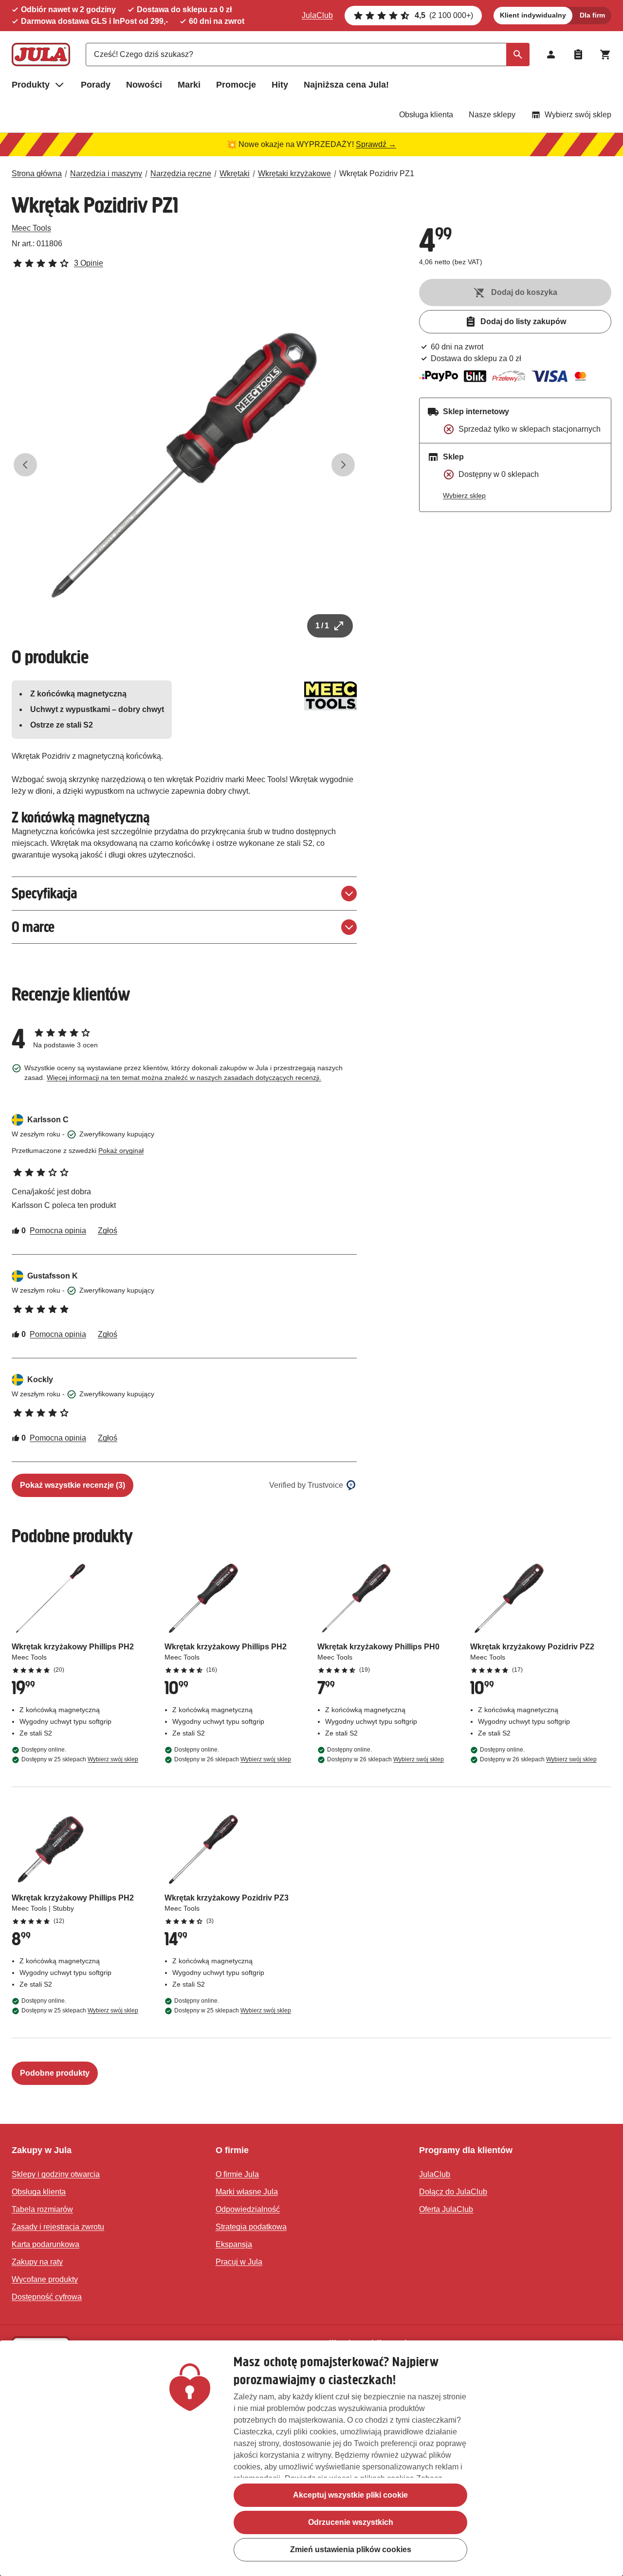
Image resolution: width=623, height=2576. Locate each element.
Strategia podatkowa (251, 2227)
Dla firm (592, 15)
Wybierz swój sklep (578, 115)
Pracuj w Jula (239, 2262)
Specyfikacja (44, 893)
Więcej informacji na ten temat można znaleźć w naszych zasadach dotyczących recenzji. (184, 1078)
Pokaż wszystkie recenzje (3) (73, 1485)
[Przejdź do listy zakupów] (578, 55)
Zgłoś (108, 1231)
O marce (33, 927)
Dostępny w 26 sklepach (233, 1759)
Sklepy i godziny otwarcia (56, 2174)
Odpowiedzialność (248, 2209)
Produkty (31, 85)
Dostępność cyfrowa (47, 2297)
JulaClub (317, 15)
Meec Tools (31, 228)
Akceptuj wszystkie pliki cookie (350, 2495)
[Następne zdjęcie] (343, 465)
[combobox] (308, 55)
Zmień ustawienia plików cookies (351, 2549)
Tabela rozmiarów (42, 2209)
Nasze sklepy (492, 115)
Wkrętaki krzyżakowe (294, 174)
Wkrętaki (235, 174)
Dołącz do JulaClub (453, 2192)
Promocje (236, 85)
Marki (189, 85)
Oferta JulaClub (446, 2209)
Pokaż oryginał (121, 1151)
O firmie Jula (237, 2174)
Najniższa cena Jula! (346, 85)
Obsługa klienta (426, 115)
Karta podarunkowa (46, 2244)
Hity (280, 85)
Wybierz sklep (464, 495)
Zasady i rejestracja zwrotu (58, 2227)
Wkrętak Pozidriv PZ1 (377, 174)
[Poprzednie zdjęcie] (25, 465)
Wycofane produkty (45, 2279)
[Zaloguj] (551, 55)
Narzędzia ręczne (181, 174)
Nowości (144, 85)
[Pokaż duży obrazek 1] (184, 465)
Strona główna (37, 174)
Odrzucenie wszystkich (351, 2522)
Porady (96, 85)
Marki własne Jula (247, 2192)
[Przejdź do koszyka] (605, 55)
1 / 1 (322, 626)
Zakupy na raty (37, 2262)
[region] (311, 2458)
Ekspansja (234, 2244)
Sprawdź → (376, 144)
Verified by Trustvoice (306, 1485)
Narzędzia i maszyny (106, 174)
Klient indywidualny (533, 15)
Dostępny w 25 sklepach (80, 1759)
